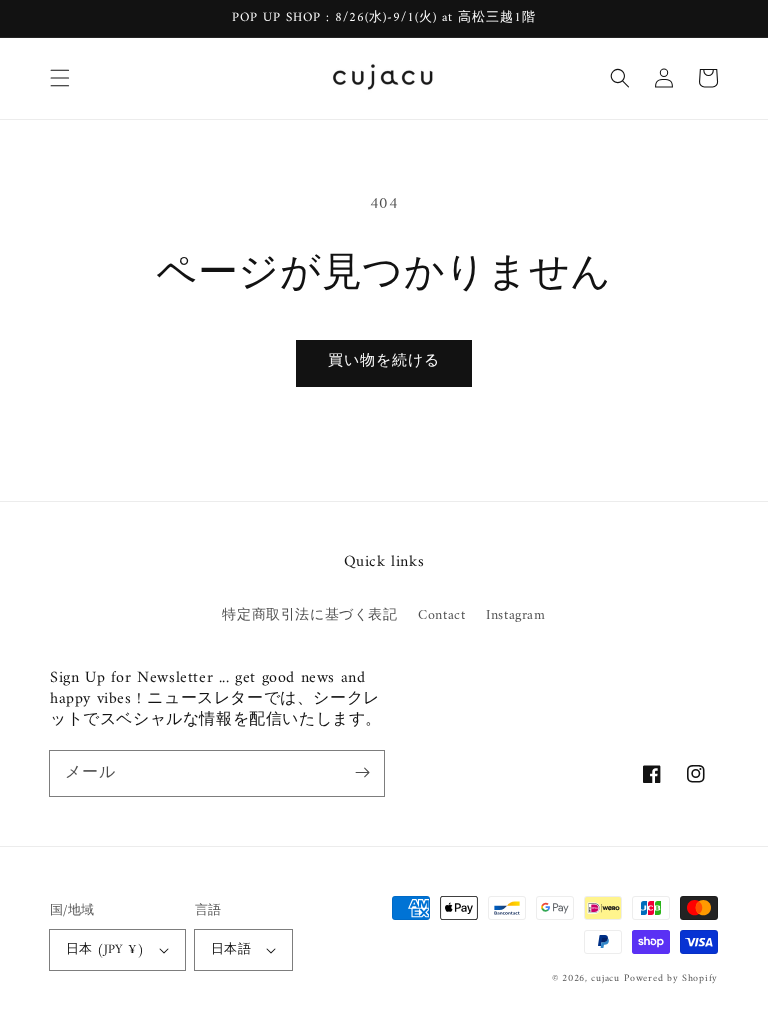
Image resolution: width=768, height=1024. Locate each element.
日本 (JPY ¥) (105, 949)
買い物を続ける (384, 361)
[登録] (362, 773)
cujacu (605, 978)
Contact (441, 615)
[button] (60, 78)
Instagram (515, 615)
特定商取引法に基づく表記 (309, 615)
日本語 (231, 949)
